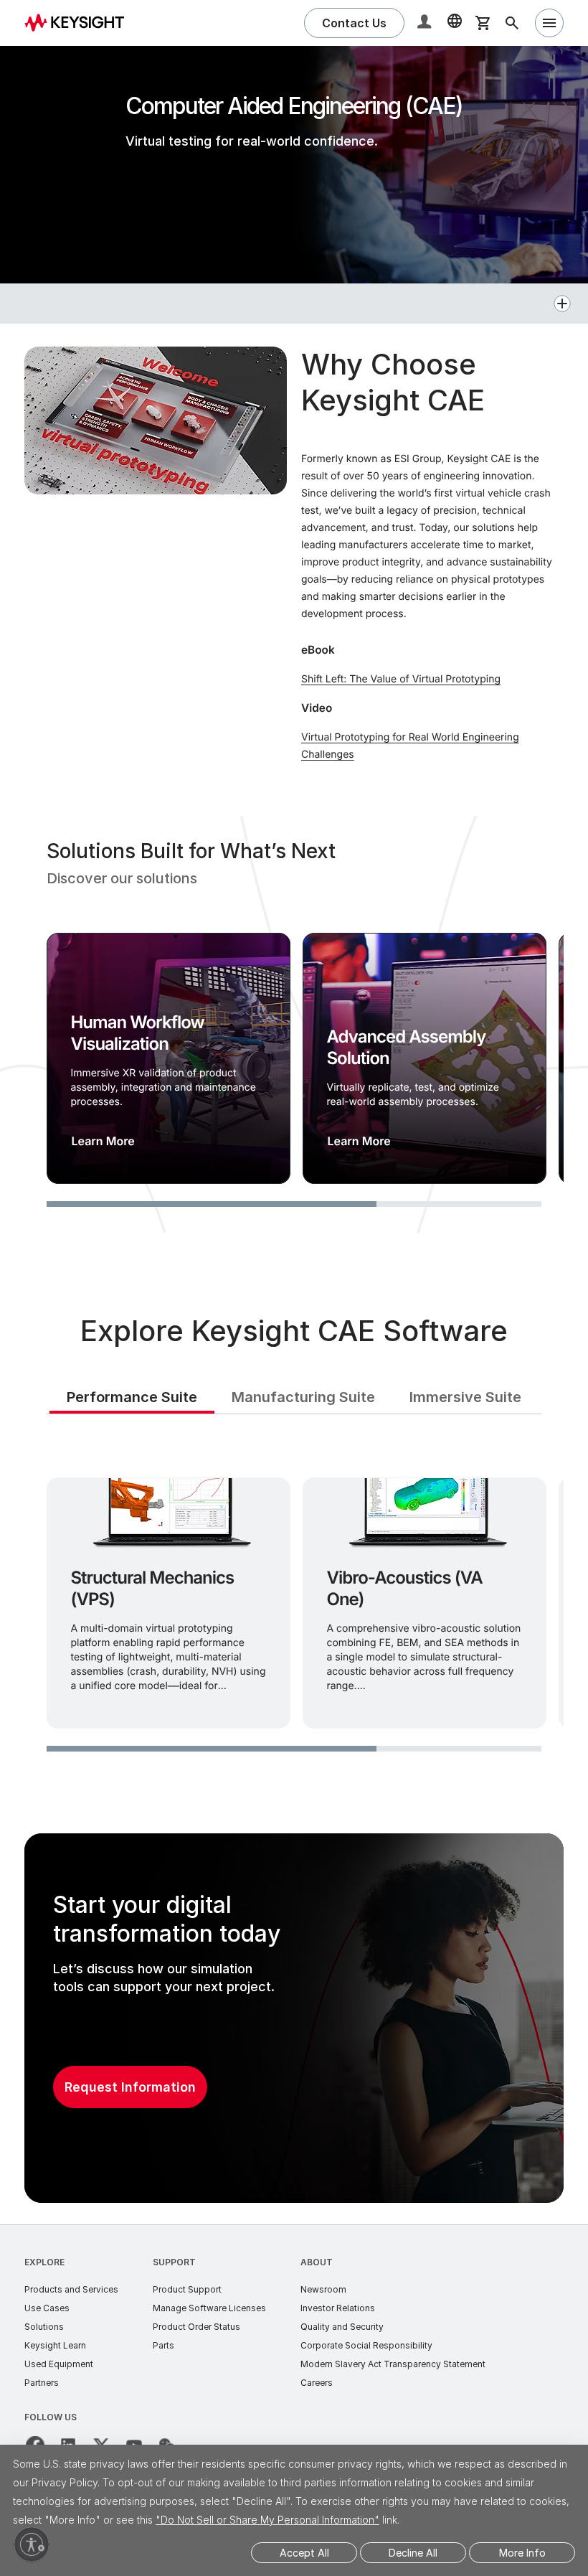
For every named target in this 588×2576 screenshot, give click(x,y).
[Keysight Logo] (80, 23)
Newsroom (323, 2289)
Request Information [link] (130, 2087)
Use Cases (47, 2308)
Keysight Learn (55, 2345)
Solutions (44, 2327)
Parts (163, 2345)
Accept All (304, 2553)
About (317, 2262)
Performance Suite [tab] (132, 1397)
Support (174, 2262)
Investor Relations (338, 2308)
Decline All (413, 2553)
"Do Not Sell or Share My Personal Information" (267, 2520)
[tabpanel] (294, 1600)
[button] (426, 23)
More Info (522, 2553)
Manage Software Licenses (209, 2308)
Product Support (187, 2289)
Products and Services (71, 2289)
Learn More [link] (103, 1141)
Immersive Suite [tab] (465, 1397)
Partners (42, 2383)
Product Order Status (196, 2327)
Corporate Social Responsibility (366, 2345)
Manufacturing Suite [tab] (303, 1397)
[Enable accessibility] (32, 2544)
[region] (294, 1024)
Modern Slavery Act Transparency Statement (393, 2364)
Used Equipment (59, 2364)
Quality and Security (342, 2327)
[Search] (512, 23)
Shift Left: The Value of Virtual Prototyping (401, 679)
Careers (317, 2383)
